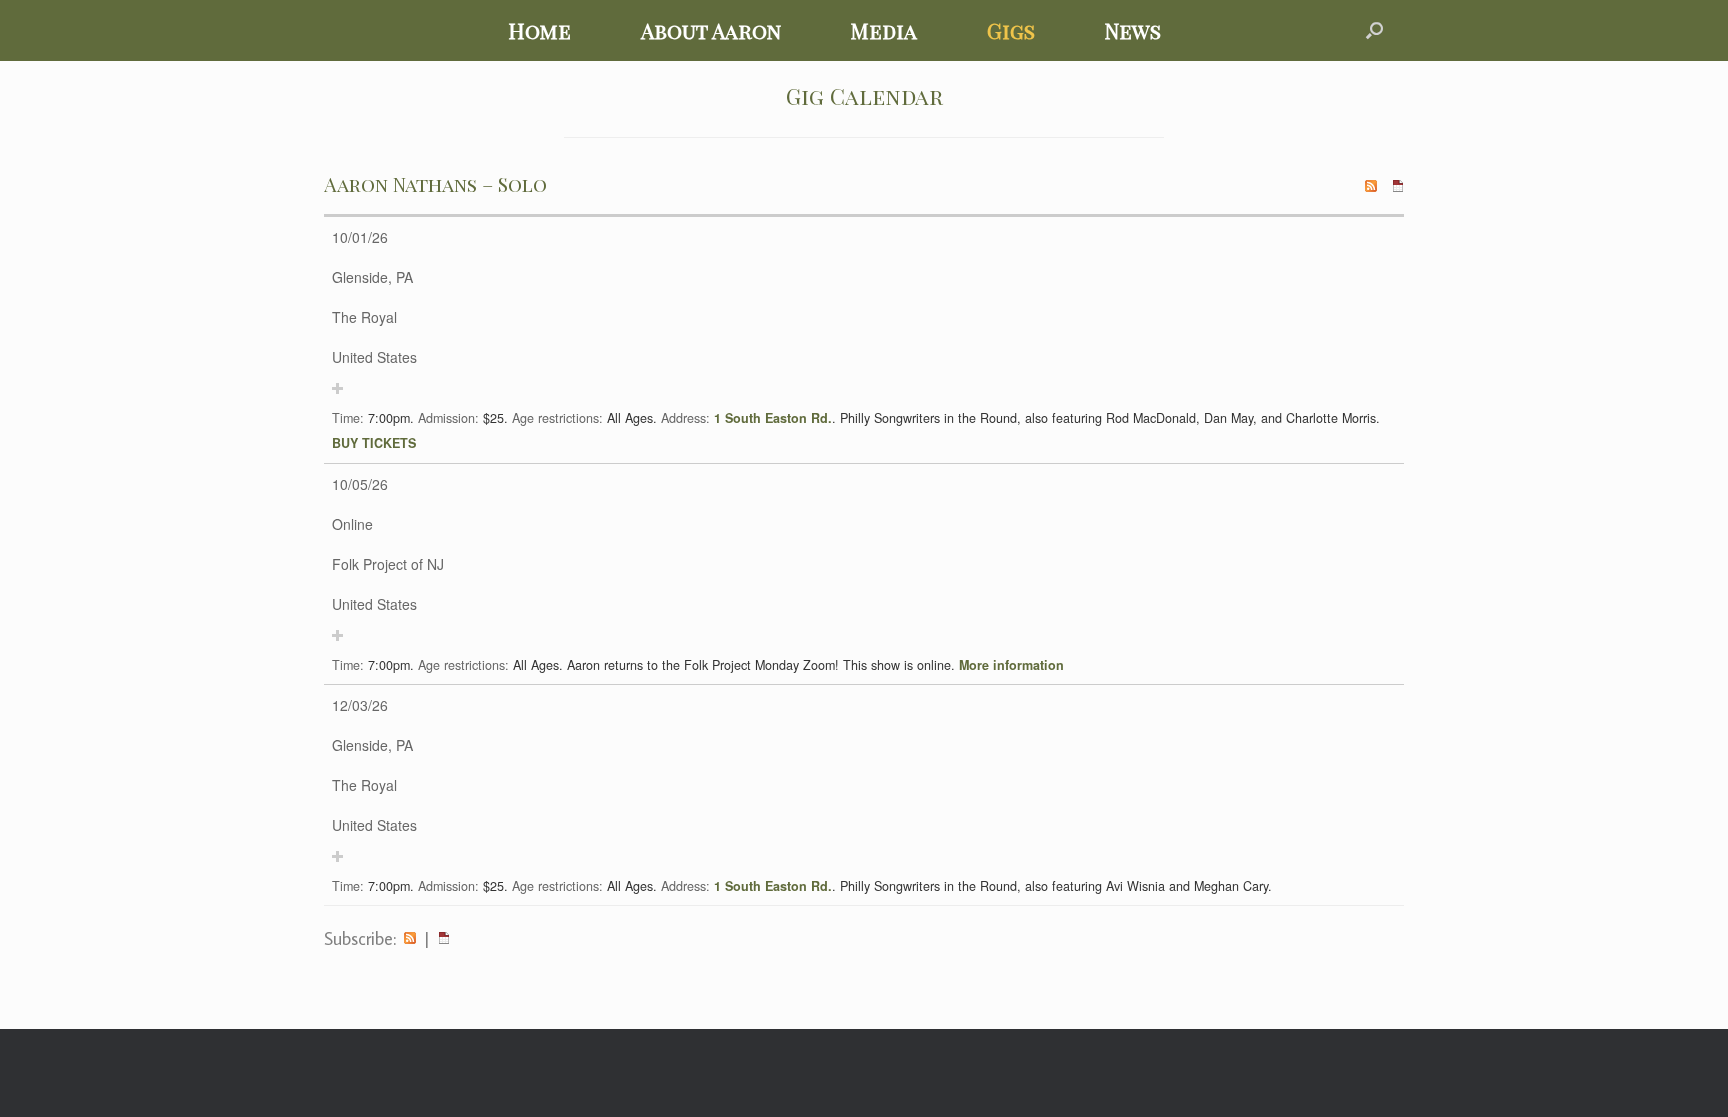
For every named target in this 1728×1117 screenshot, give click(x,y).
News (1133, 30)
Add (337, 388)
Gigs (1011, 30)
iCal (444, 938)
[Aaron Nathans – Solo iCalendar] (1398, 184)
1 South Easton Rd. (773, 418)
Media (884, 30)
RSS (410, 938)
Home (539, 30)
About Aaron (711, 30)
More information (1011, 665)
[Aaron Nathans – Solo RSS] (1371, 184)
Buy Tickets (374, 443)
